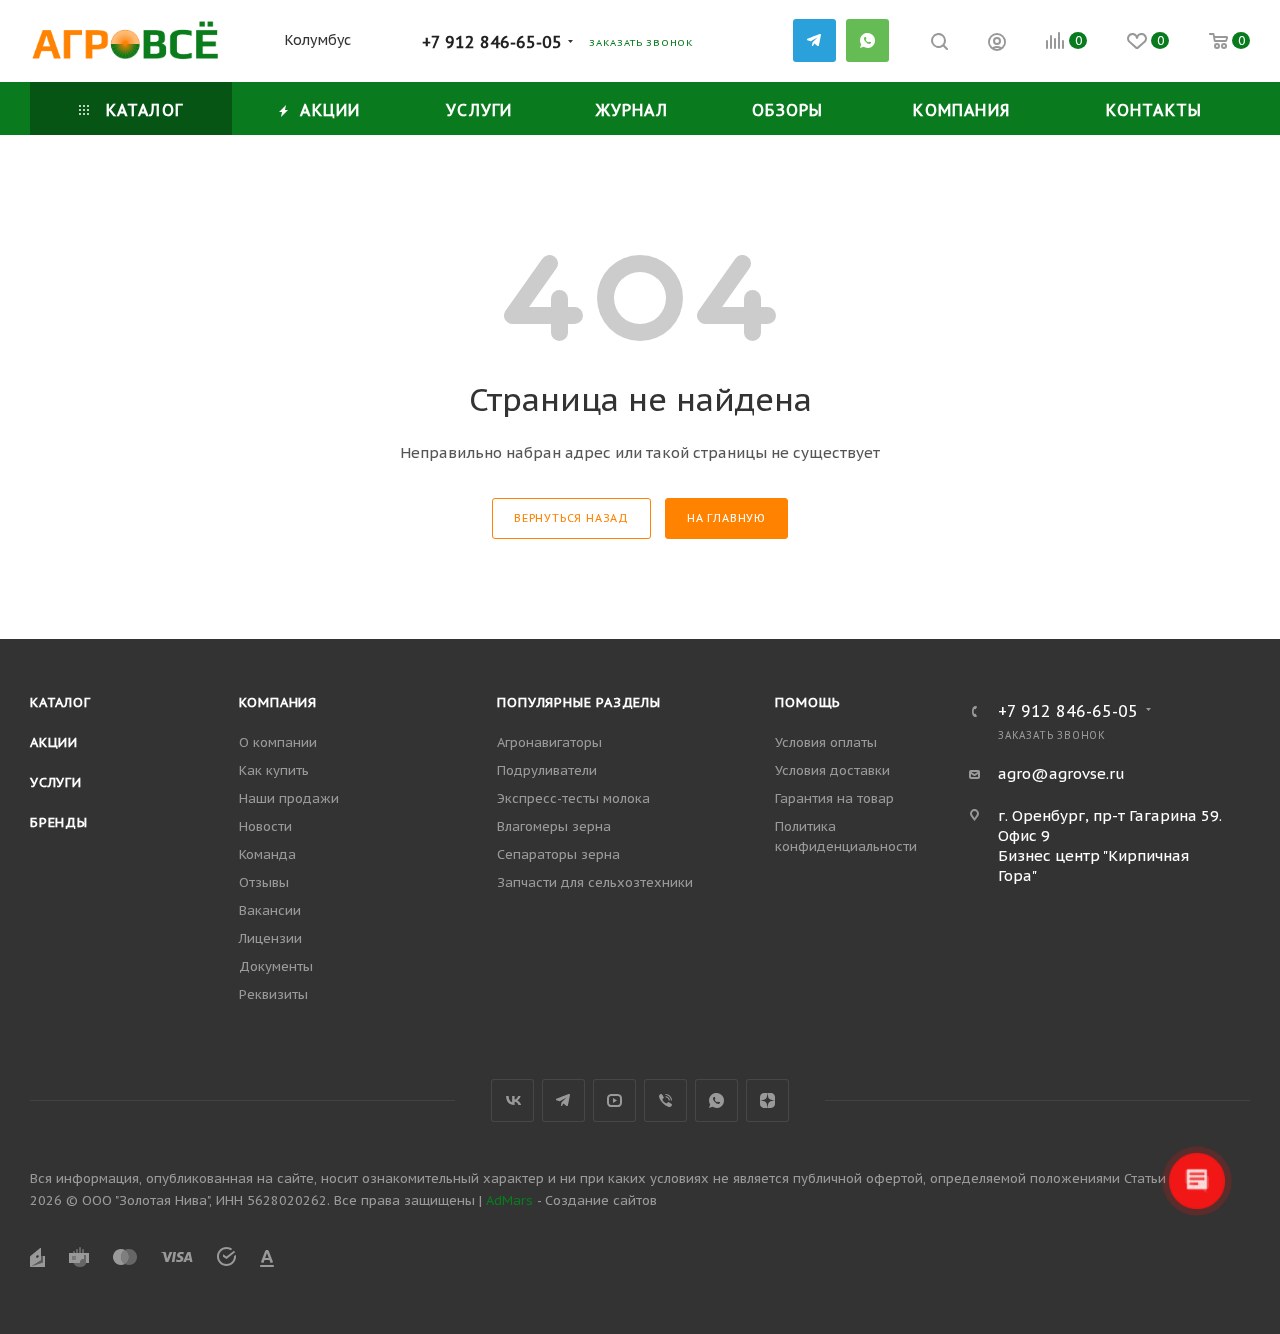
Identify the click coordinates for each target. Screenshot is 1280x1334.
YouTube (614, 1100)
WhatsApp (867, 40)
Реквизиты (273, 994)
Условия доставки (832, 770)
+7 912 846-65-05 (492, 42)
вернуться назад (571, 518)
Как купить (274, 770)
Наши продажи (289, 798)
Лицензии (270, 938)
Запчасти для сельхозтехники (595, 882)
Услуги (56, 782)
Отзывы (264, 882)
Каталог (60, 702)
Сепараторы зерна (558, 854)
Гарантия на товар (834, 798)
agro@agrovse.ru (1061, 773)
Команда (267, 854)
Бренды (59, 822)
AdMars (509, 1200)
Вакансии (270, 910)
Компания (278, 702)
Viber (665, 1100)
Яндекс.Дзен (767, 1100)
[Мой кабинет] (997, 44)
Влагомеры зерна (554, 826)
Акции (54, 742)
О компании (278, 742)
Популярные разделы (578, 702)
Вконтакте (512, 1100)
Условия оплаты (826, 742)
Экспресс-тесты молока (573, 798)
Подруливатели (547, 770)
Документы (276, 966)
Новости (265, 826)
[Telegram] (814, 40)
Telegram (563, 1100)
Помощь (808, 702)
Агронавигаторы (549, 742)
